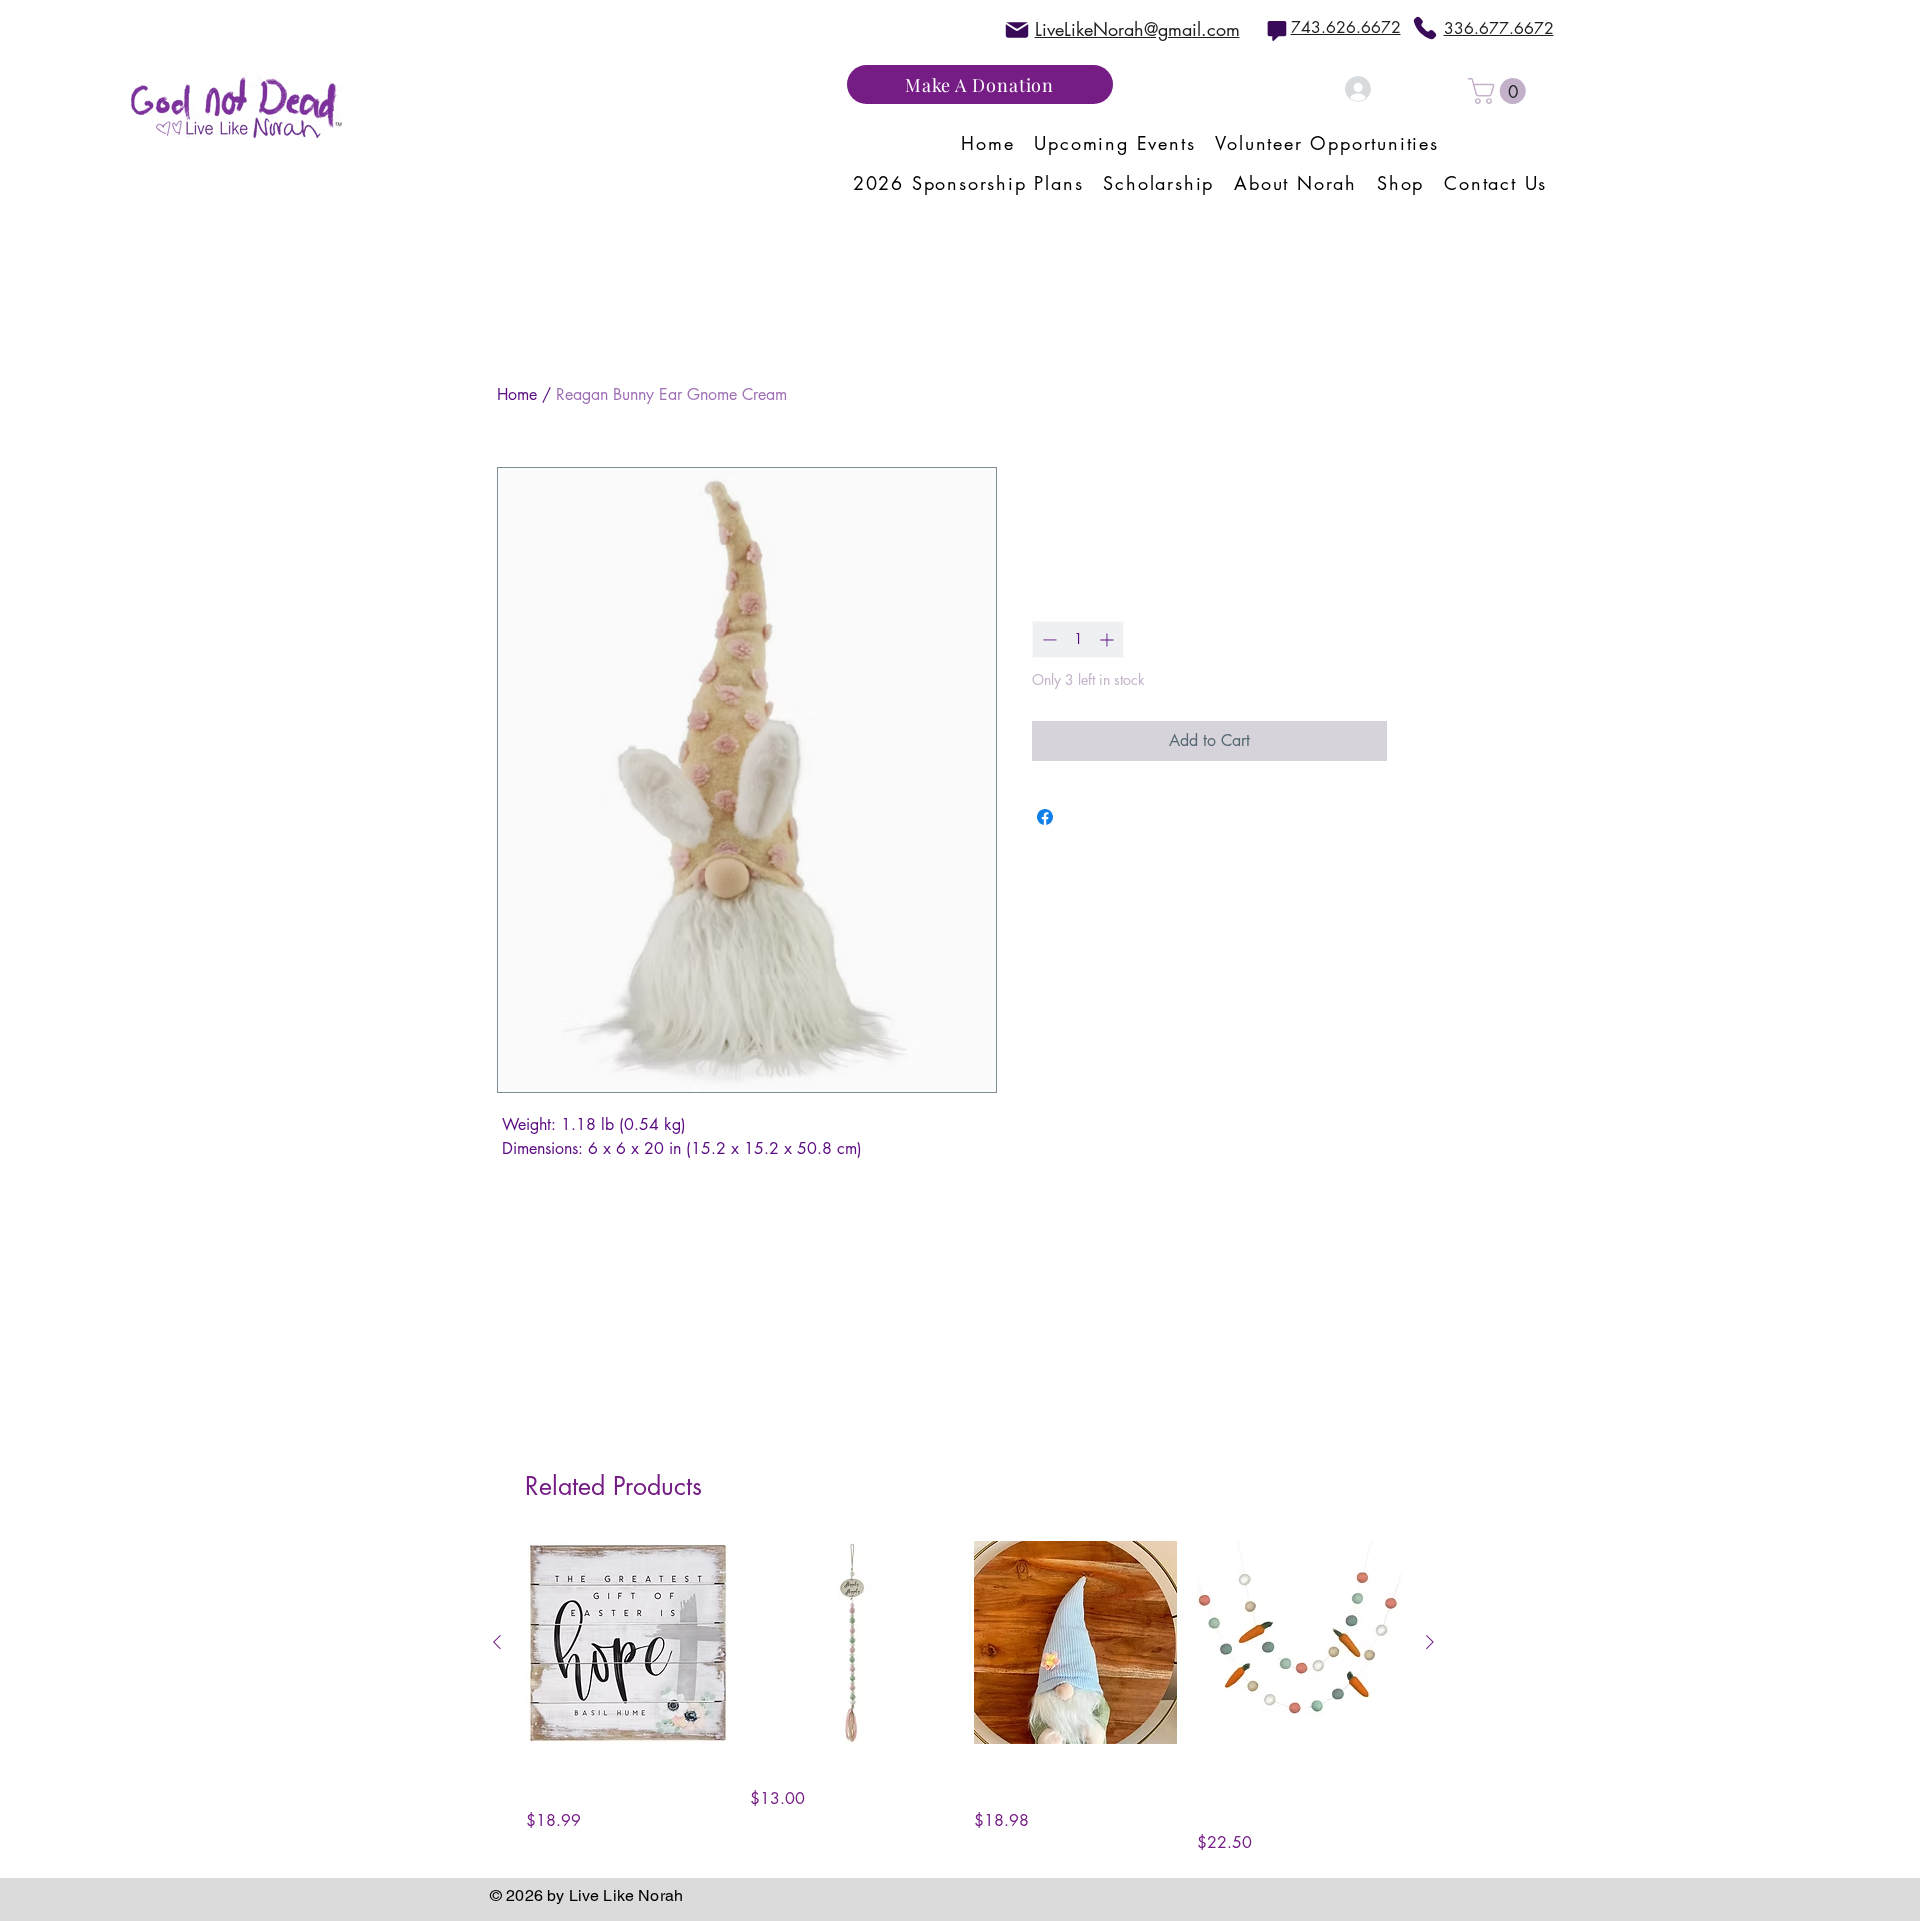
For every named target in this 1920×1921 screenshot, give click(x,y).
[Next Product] (1430, 1642)
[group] (963, 1698)
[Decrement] (1047, 639)
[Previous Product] (497, 1642)
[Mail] (1017, 29)
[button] (1500, 91)
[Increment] (1108, 639)
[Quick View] (628, 1643)
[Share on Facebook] (1045, 817)
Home (517, 394)
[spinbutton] (1078, 639)
